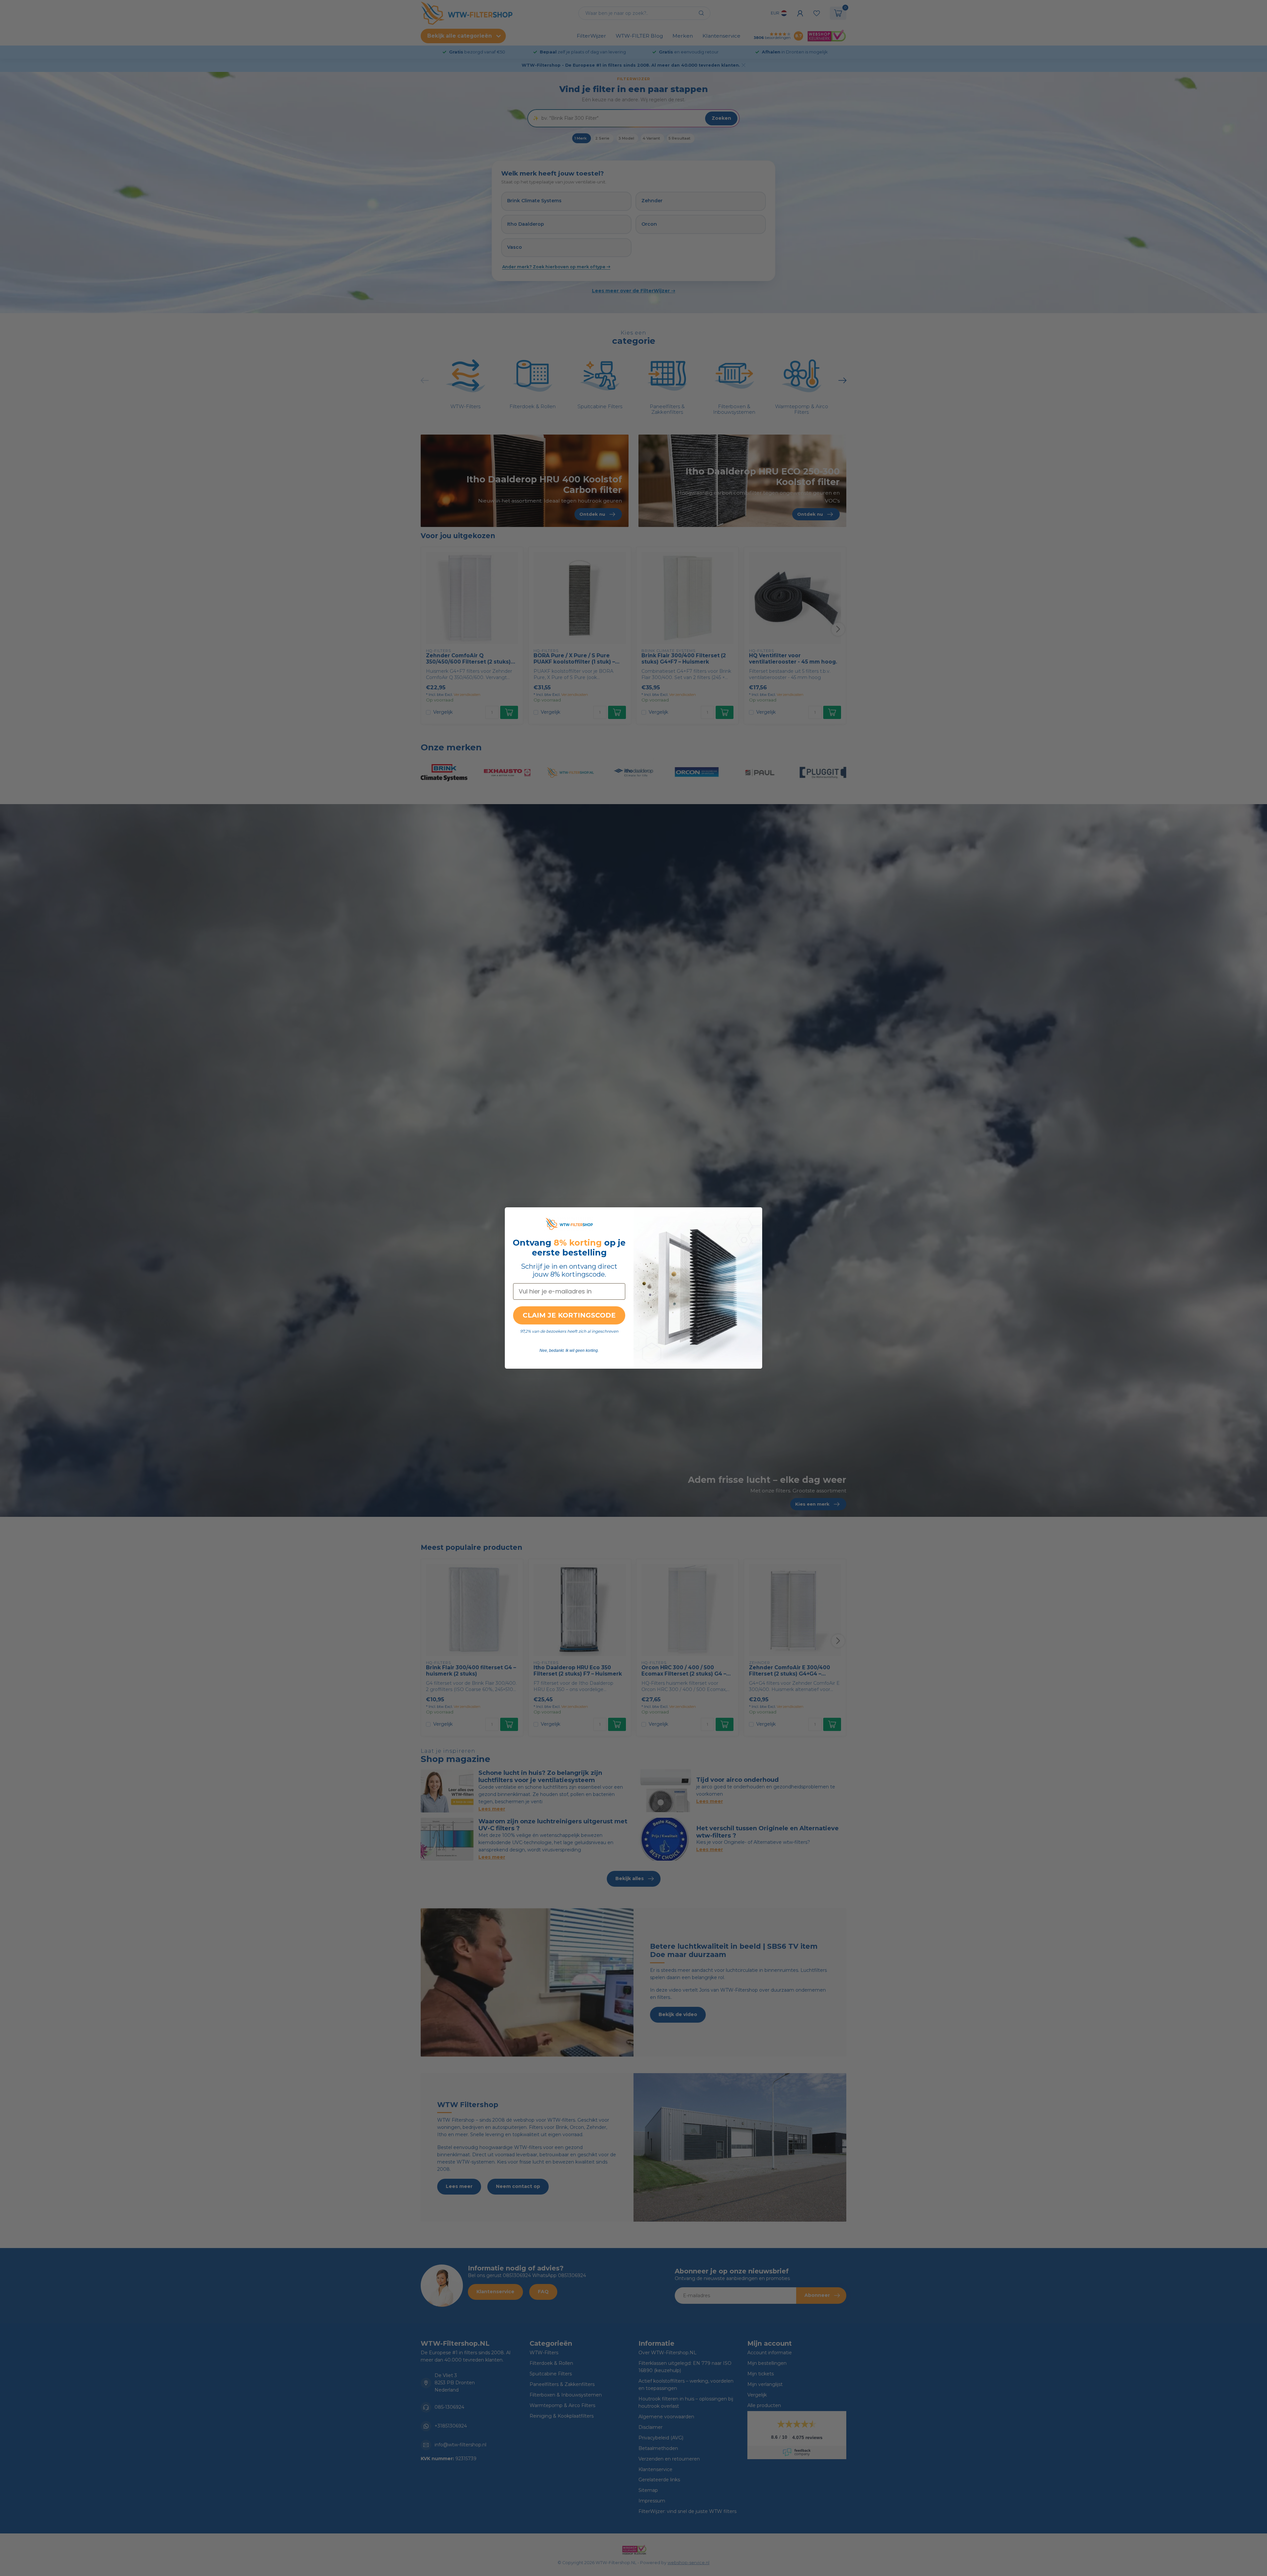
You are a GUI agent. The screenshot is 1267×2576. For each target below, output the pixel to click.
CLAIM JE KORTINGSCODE (569, 1315)
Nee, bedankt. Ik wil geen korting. (569, 1351)
